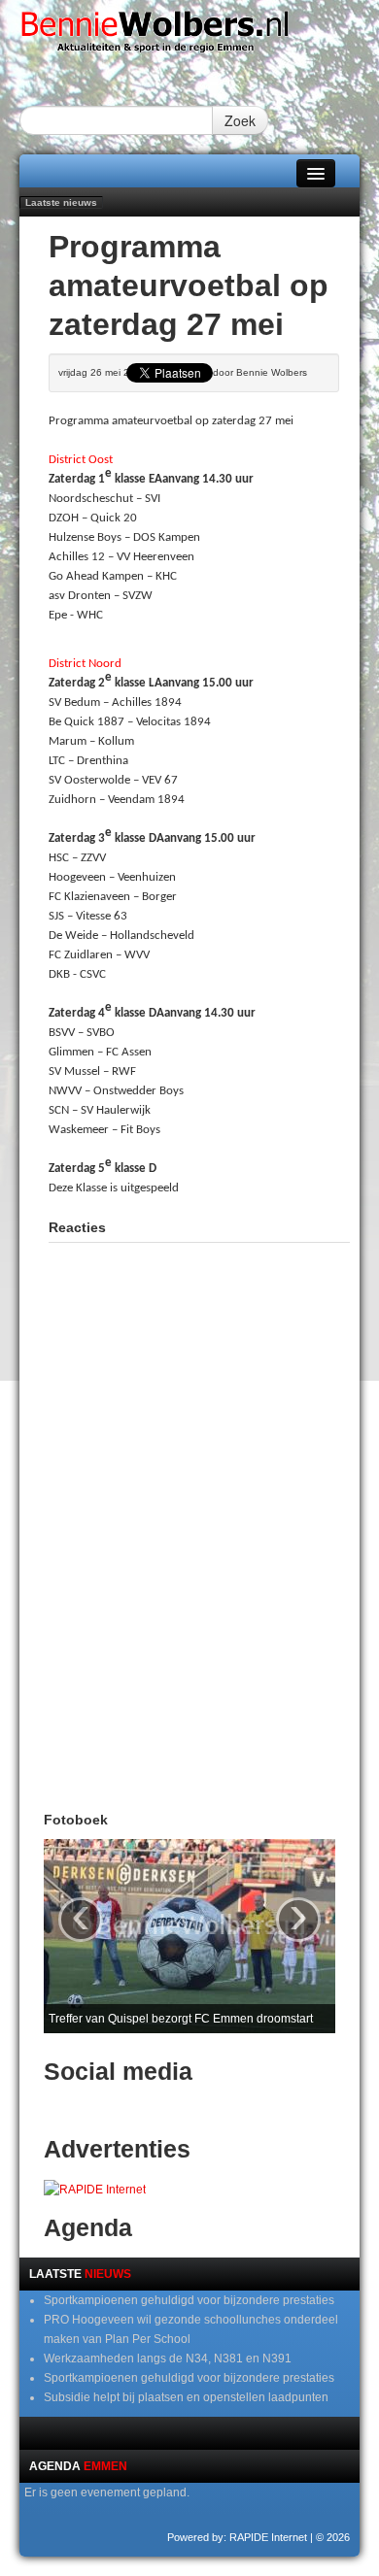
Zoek (240, 120)
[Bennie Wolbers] (189, 36)
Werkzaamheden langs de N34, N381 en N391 (168, 2359)
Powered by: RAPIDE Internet (237, 2537)
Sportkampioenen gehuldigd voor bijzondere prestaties (189, 2300)
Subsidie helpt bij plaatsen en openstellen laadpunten (186, 2397)
